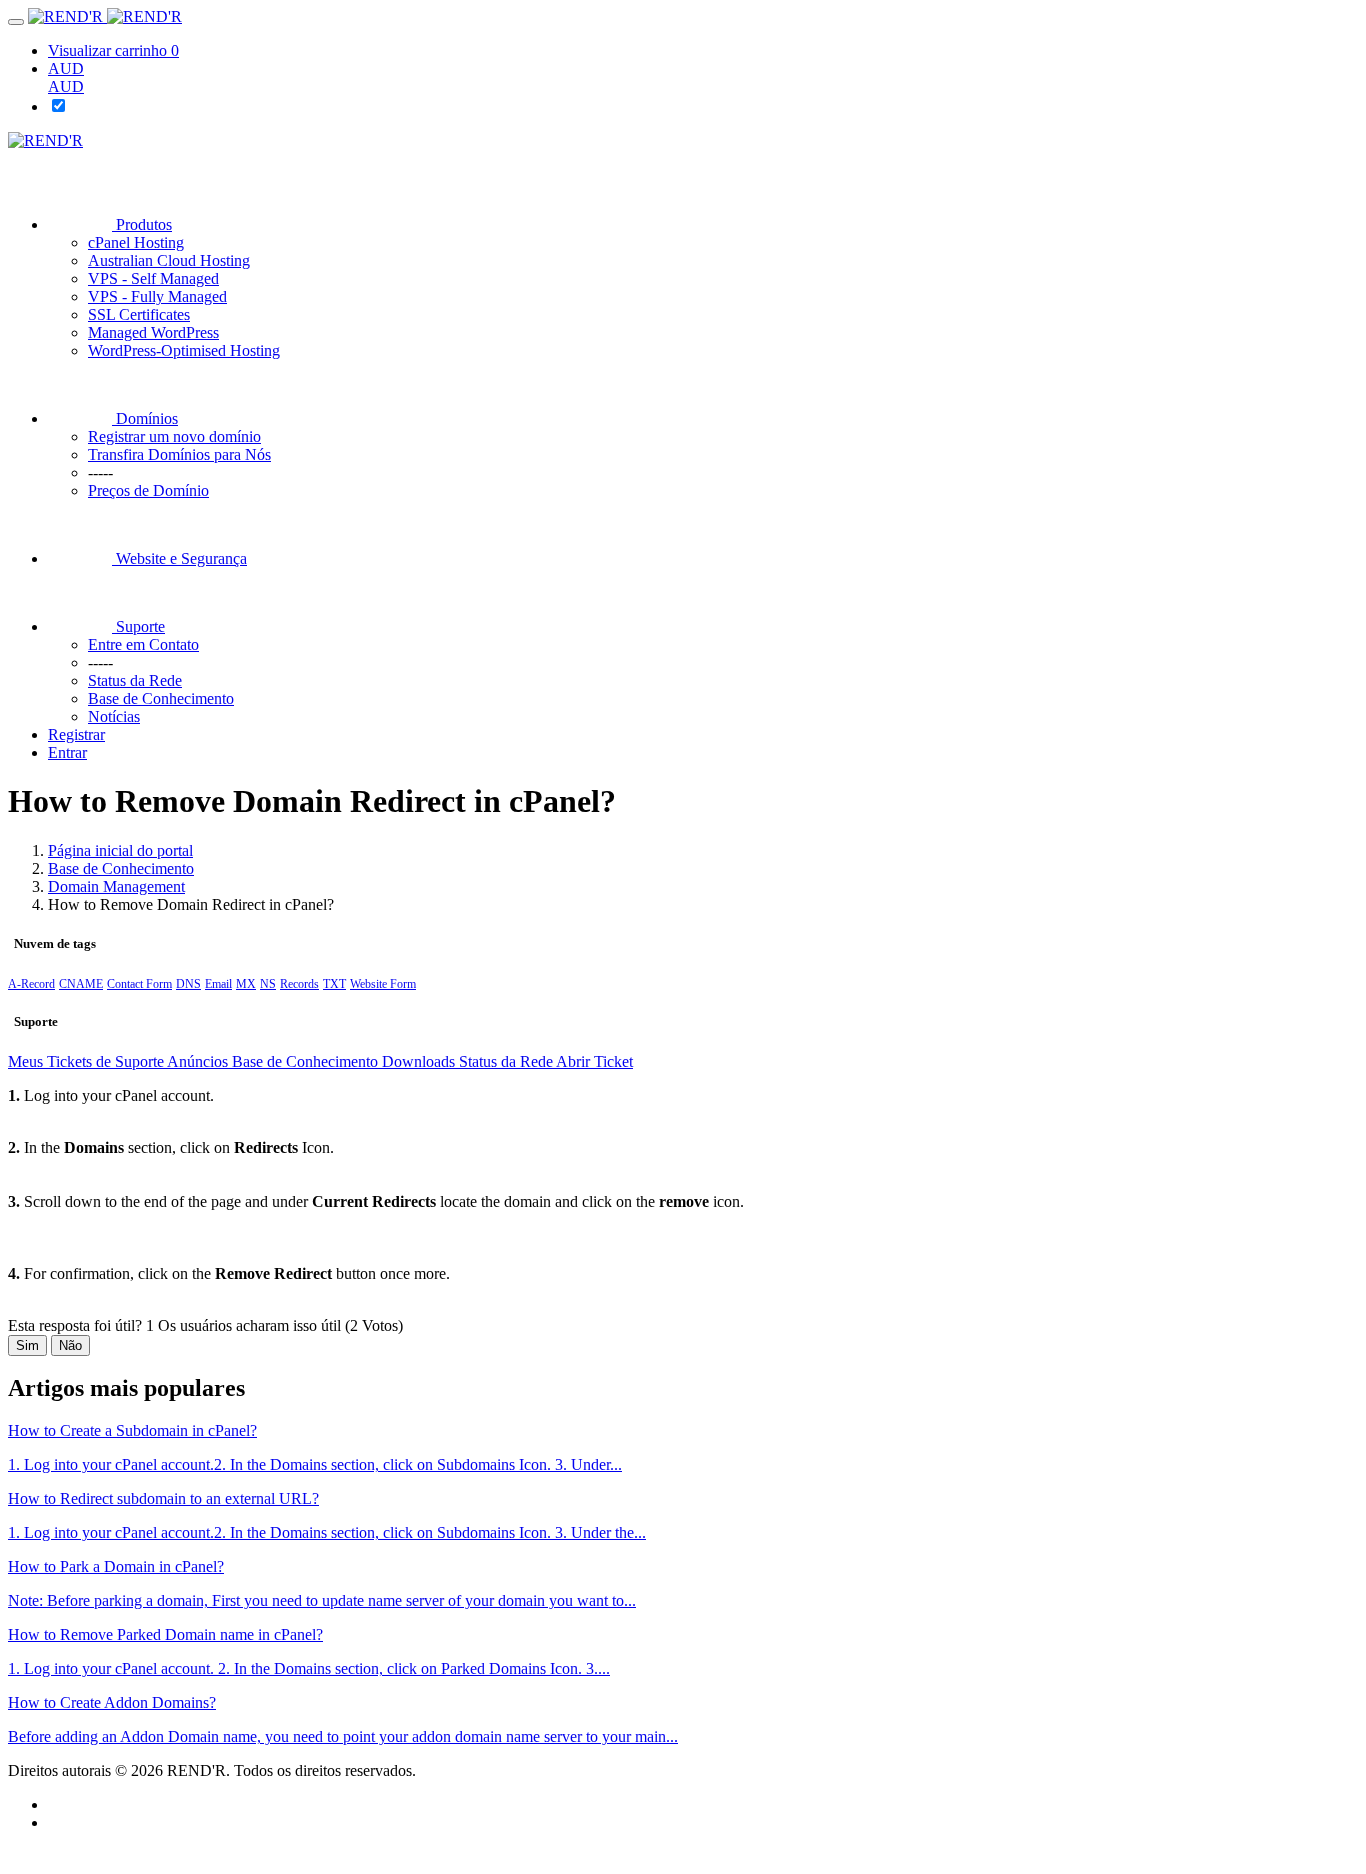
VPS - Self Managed (153, 278)
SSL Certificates (139, 314)
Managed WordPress (153, 332)
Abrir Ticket (594, 1061)
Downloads (420, 1061)
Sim (27, 1345)
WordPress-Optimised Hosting (184, 350)
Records (299, 984)
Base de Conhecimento (121, 868)
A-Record (31, 984)
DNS (188, 984)
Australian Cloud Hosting (169, 260)
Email (218, 984)
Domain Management (116, 886)
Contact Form (139, 984)
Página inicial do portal (120, 850)
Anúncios (199, 1061)
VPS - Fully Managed (157, 296)
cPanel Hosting (136, 242)
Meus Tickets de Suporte (87, 1061)
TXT (334, 984)
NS (268, 984)
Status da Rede (507, 1061)
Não (70, 1345)
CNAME (81, 984)
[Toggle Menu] (16, 22)
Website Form (383, 984)
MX (246, 984)
